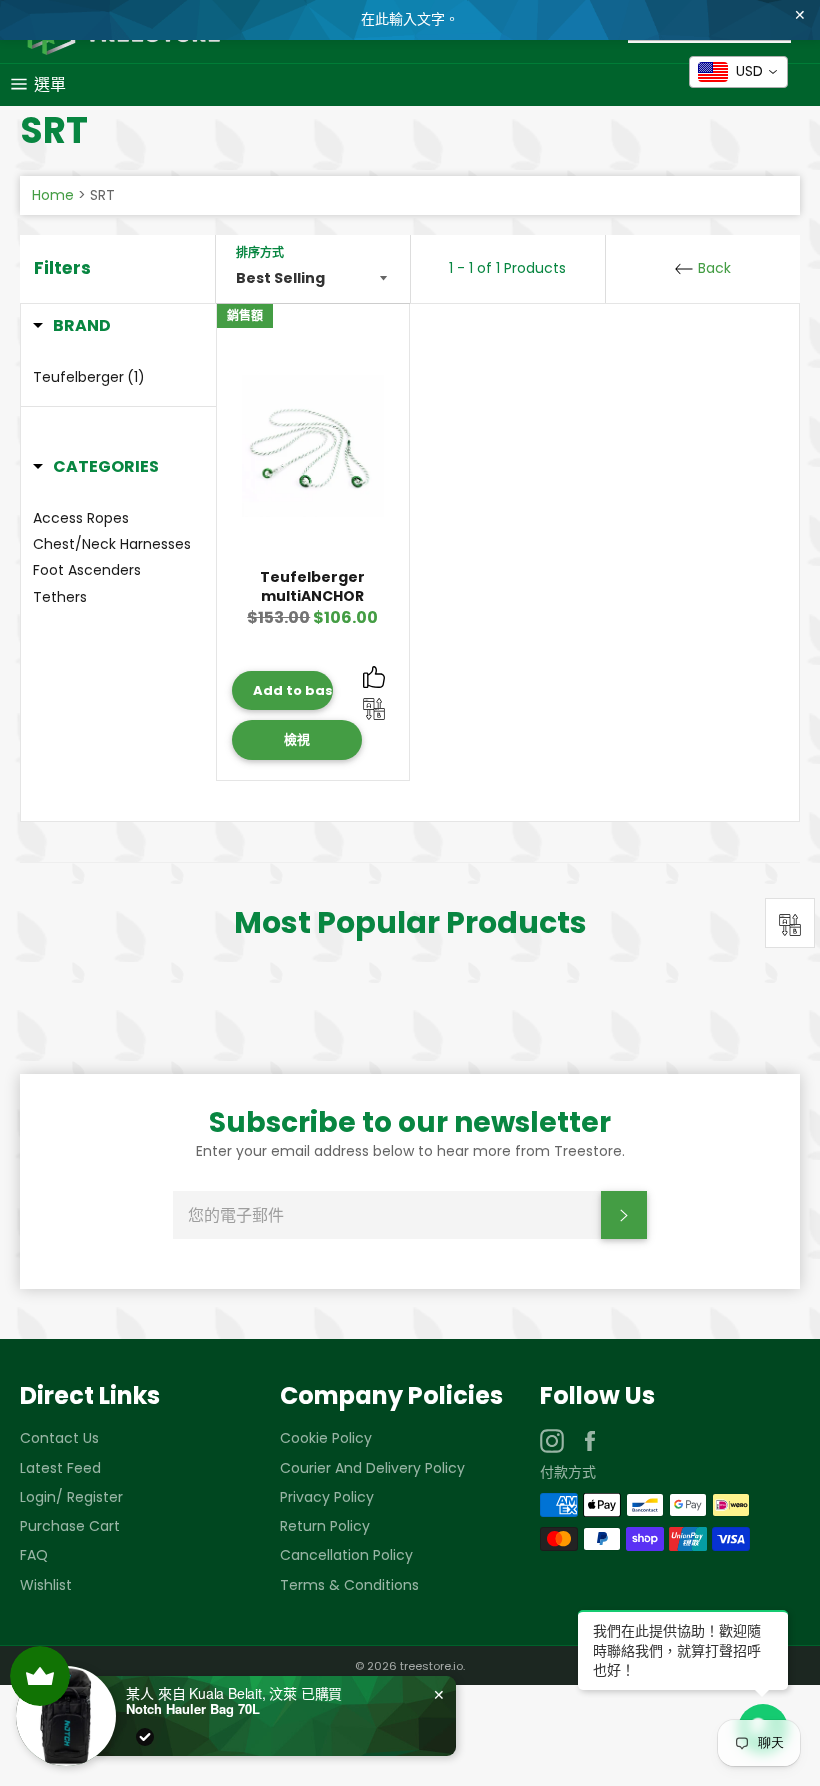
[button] (72, 326)
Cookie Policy (326, 1438)
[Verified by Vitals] (145, 1737)
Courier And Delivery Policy (372, 1468)
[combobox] (738, 72)
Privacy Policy (327, 1497)
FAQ (34, 1555)
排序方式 (260, 253)
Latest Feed (60, 1468)
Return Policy (325, 1526)
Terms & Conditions (349, 1585)
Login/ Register (71, 1497)
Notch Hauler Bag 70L (193, 1709)
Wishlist (46, 1585)
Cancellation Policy (346, 1555)
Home (53, 195)
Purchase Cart (70, 1526)
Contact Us (59, 1438)
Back (712, 268)
